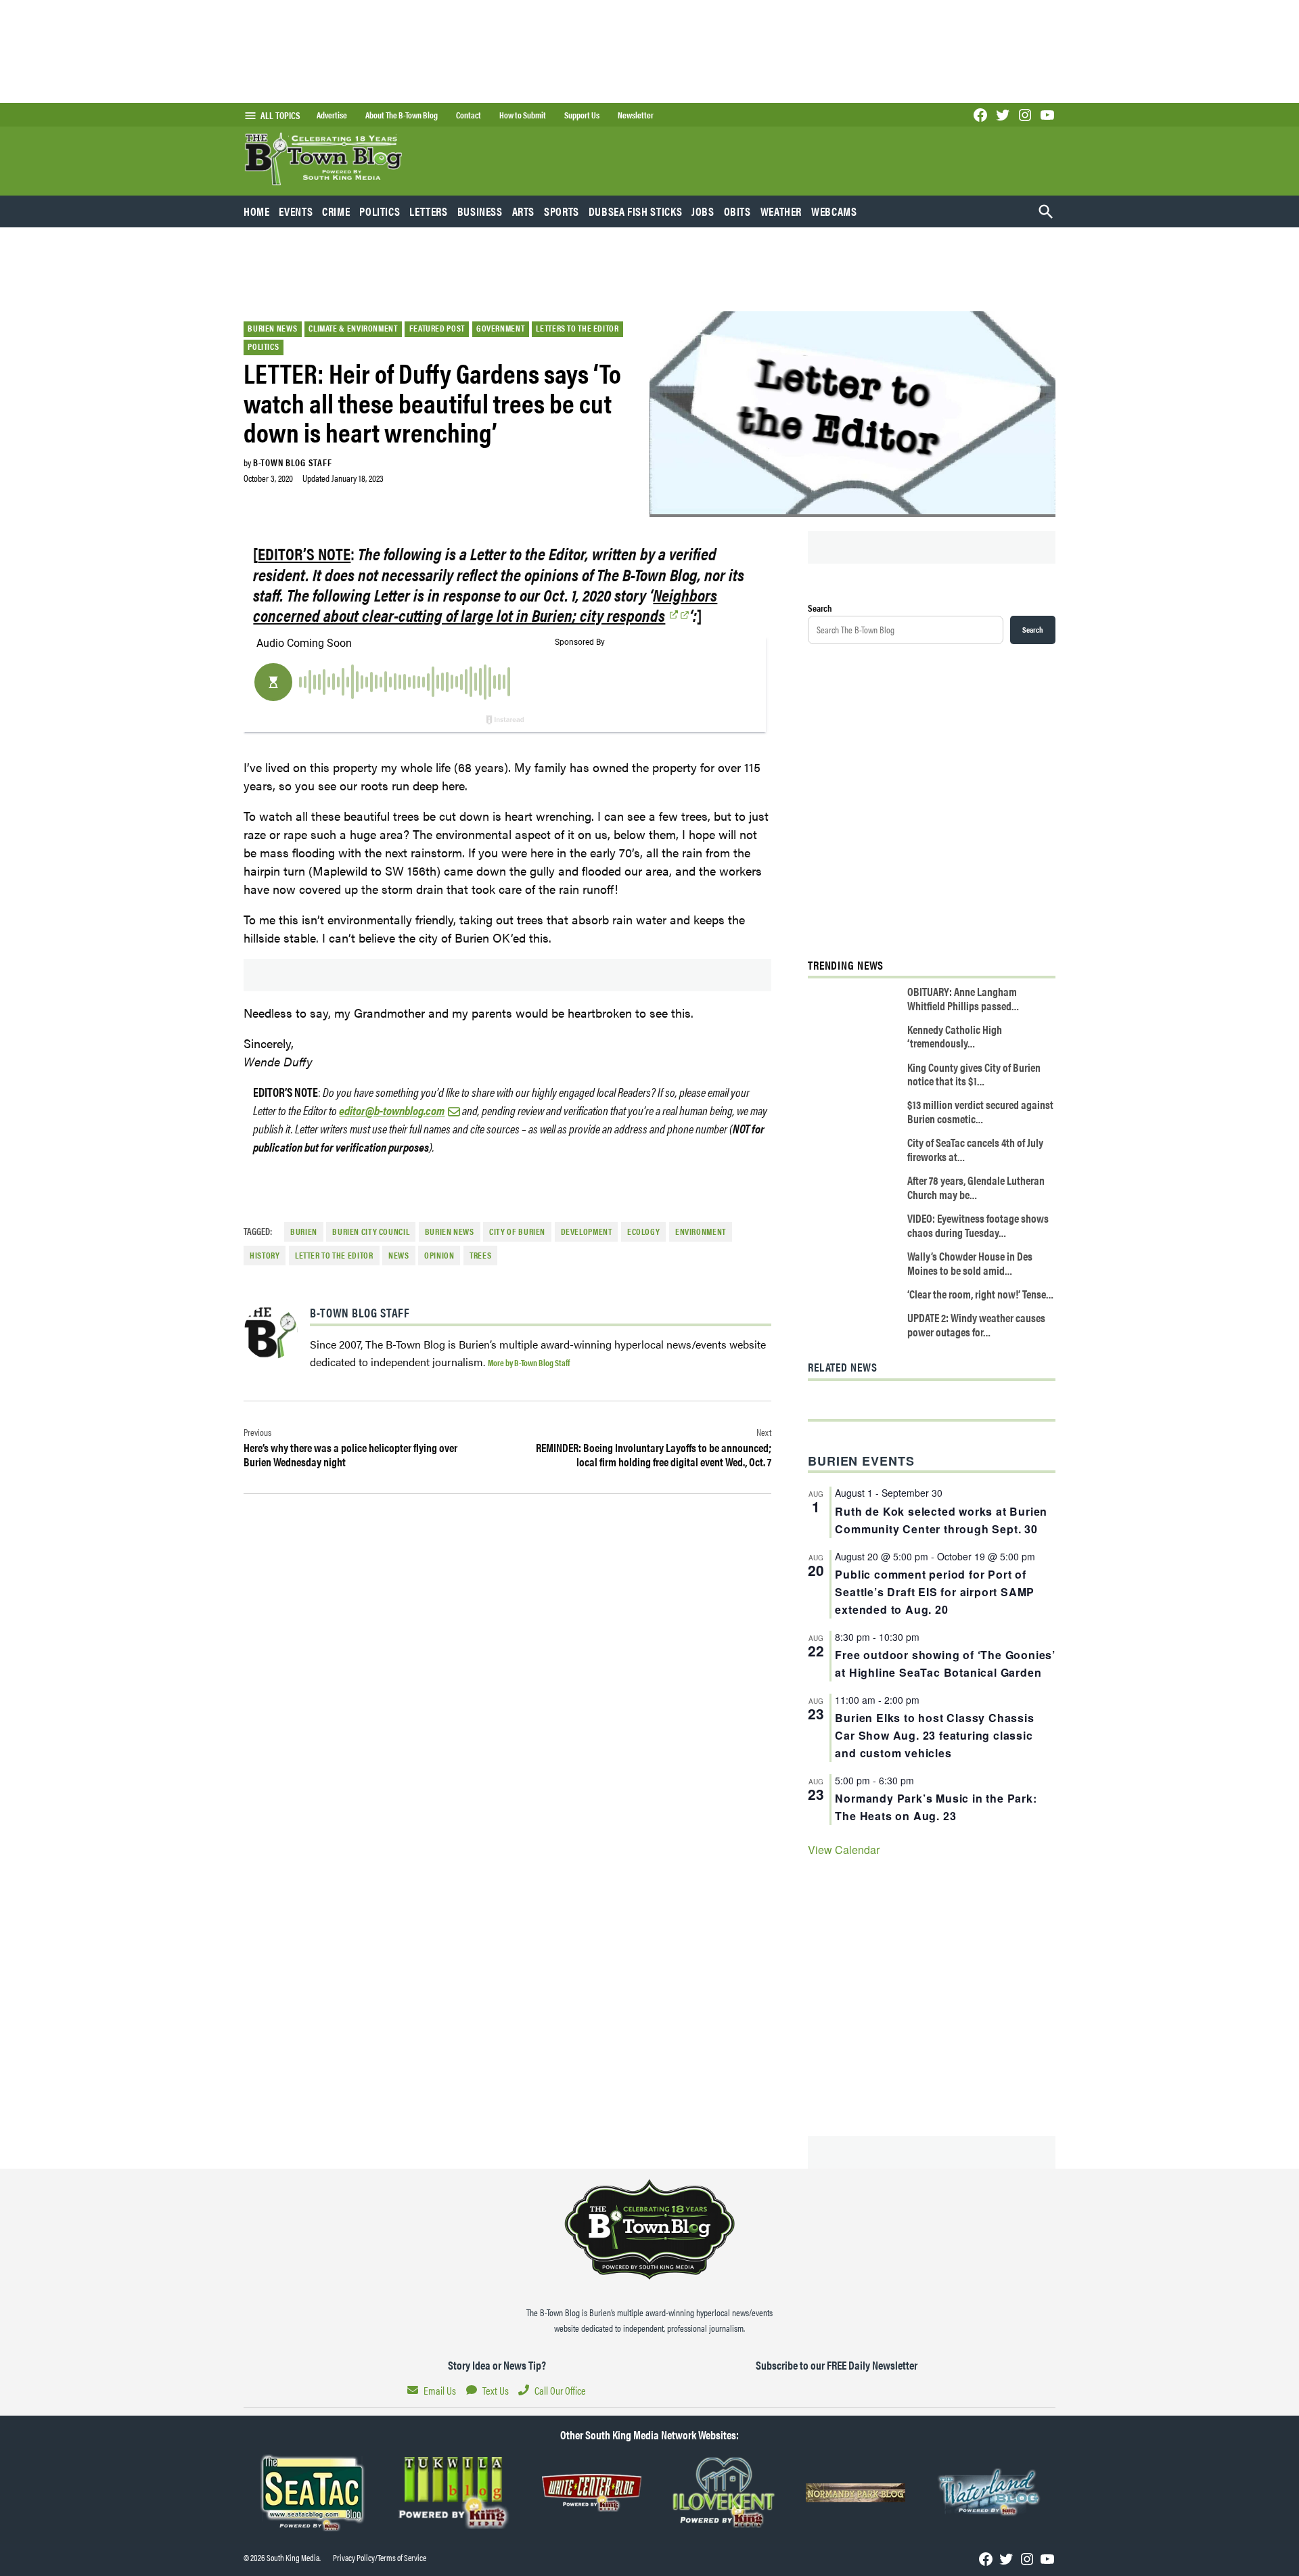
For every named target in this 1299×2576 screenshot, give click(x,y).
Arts (524, 211)
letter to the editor (334, 1255)
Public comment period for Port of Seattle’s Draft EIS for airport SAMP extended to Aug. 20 (935, 1592)
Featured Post (437, 328)
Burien (304, 1231)
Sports (562, 211)
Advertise (332, 115)
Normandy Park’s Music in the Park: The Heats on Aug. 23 (936, 1807)
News (399, 1255)
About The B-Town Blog (402, 115)
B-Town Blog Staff (292, 462)
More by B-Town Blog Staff (529, 1362)
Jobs (703, 211)
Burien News (272, 328)
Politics (380, 211)
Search (820, 608)
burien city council (371, 1231)
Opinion (439, 1255)
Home (257, 211)
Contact (469, 115)
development (587, 1231)
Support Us (582, 115)
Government (500, 328)
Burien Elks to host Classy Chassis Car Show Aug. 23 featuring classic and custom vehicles (934, 1735)
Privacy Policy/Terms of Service (380, 2558)
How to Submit (523, 115)
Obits (737, 211)
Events (296, 211)
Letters (428, 211)
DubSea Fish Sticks (635, 211)
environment (701, 1231)
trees (480, 1255)
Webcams (834, 211)
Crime (336, 211)
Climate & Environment (353, 328)
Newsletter (636, 115)
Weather (781, 211)
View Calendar (844, 1850)
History (265, 1255)
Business (480, 211)
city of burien (517, 1231)
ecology (643, 1231)
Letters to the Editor (577, 328)
